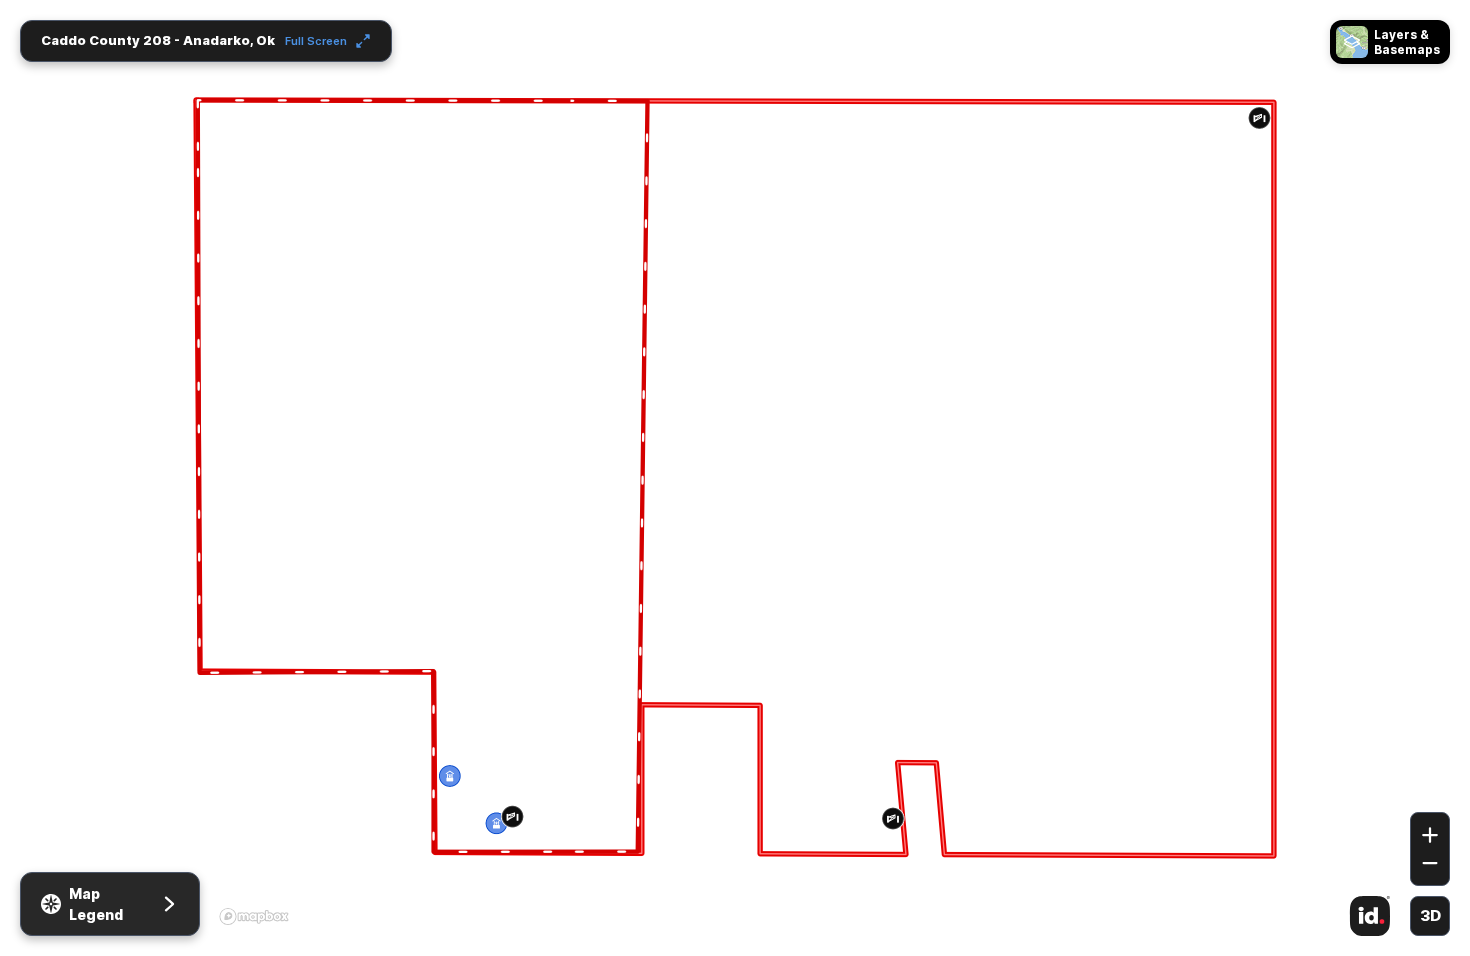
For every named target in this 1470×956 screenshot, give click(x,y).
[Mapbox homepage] (254, 916)
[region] (735, 478)
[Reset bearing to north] (1430, 783)
